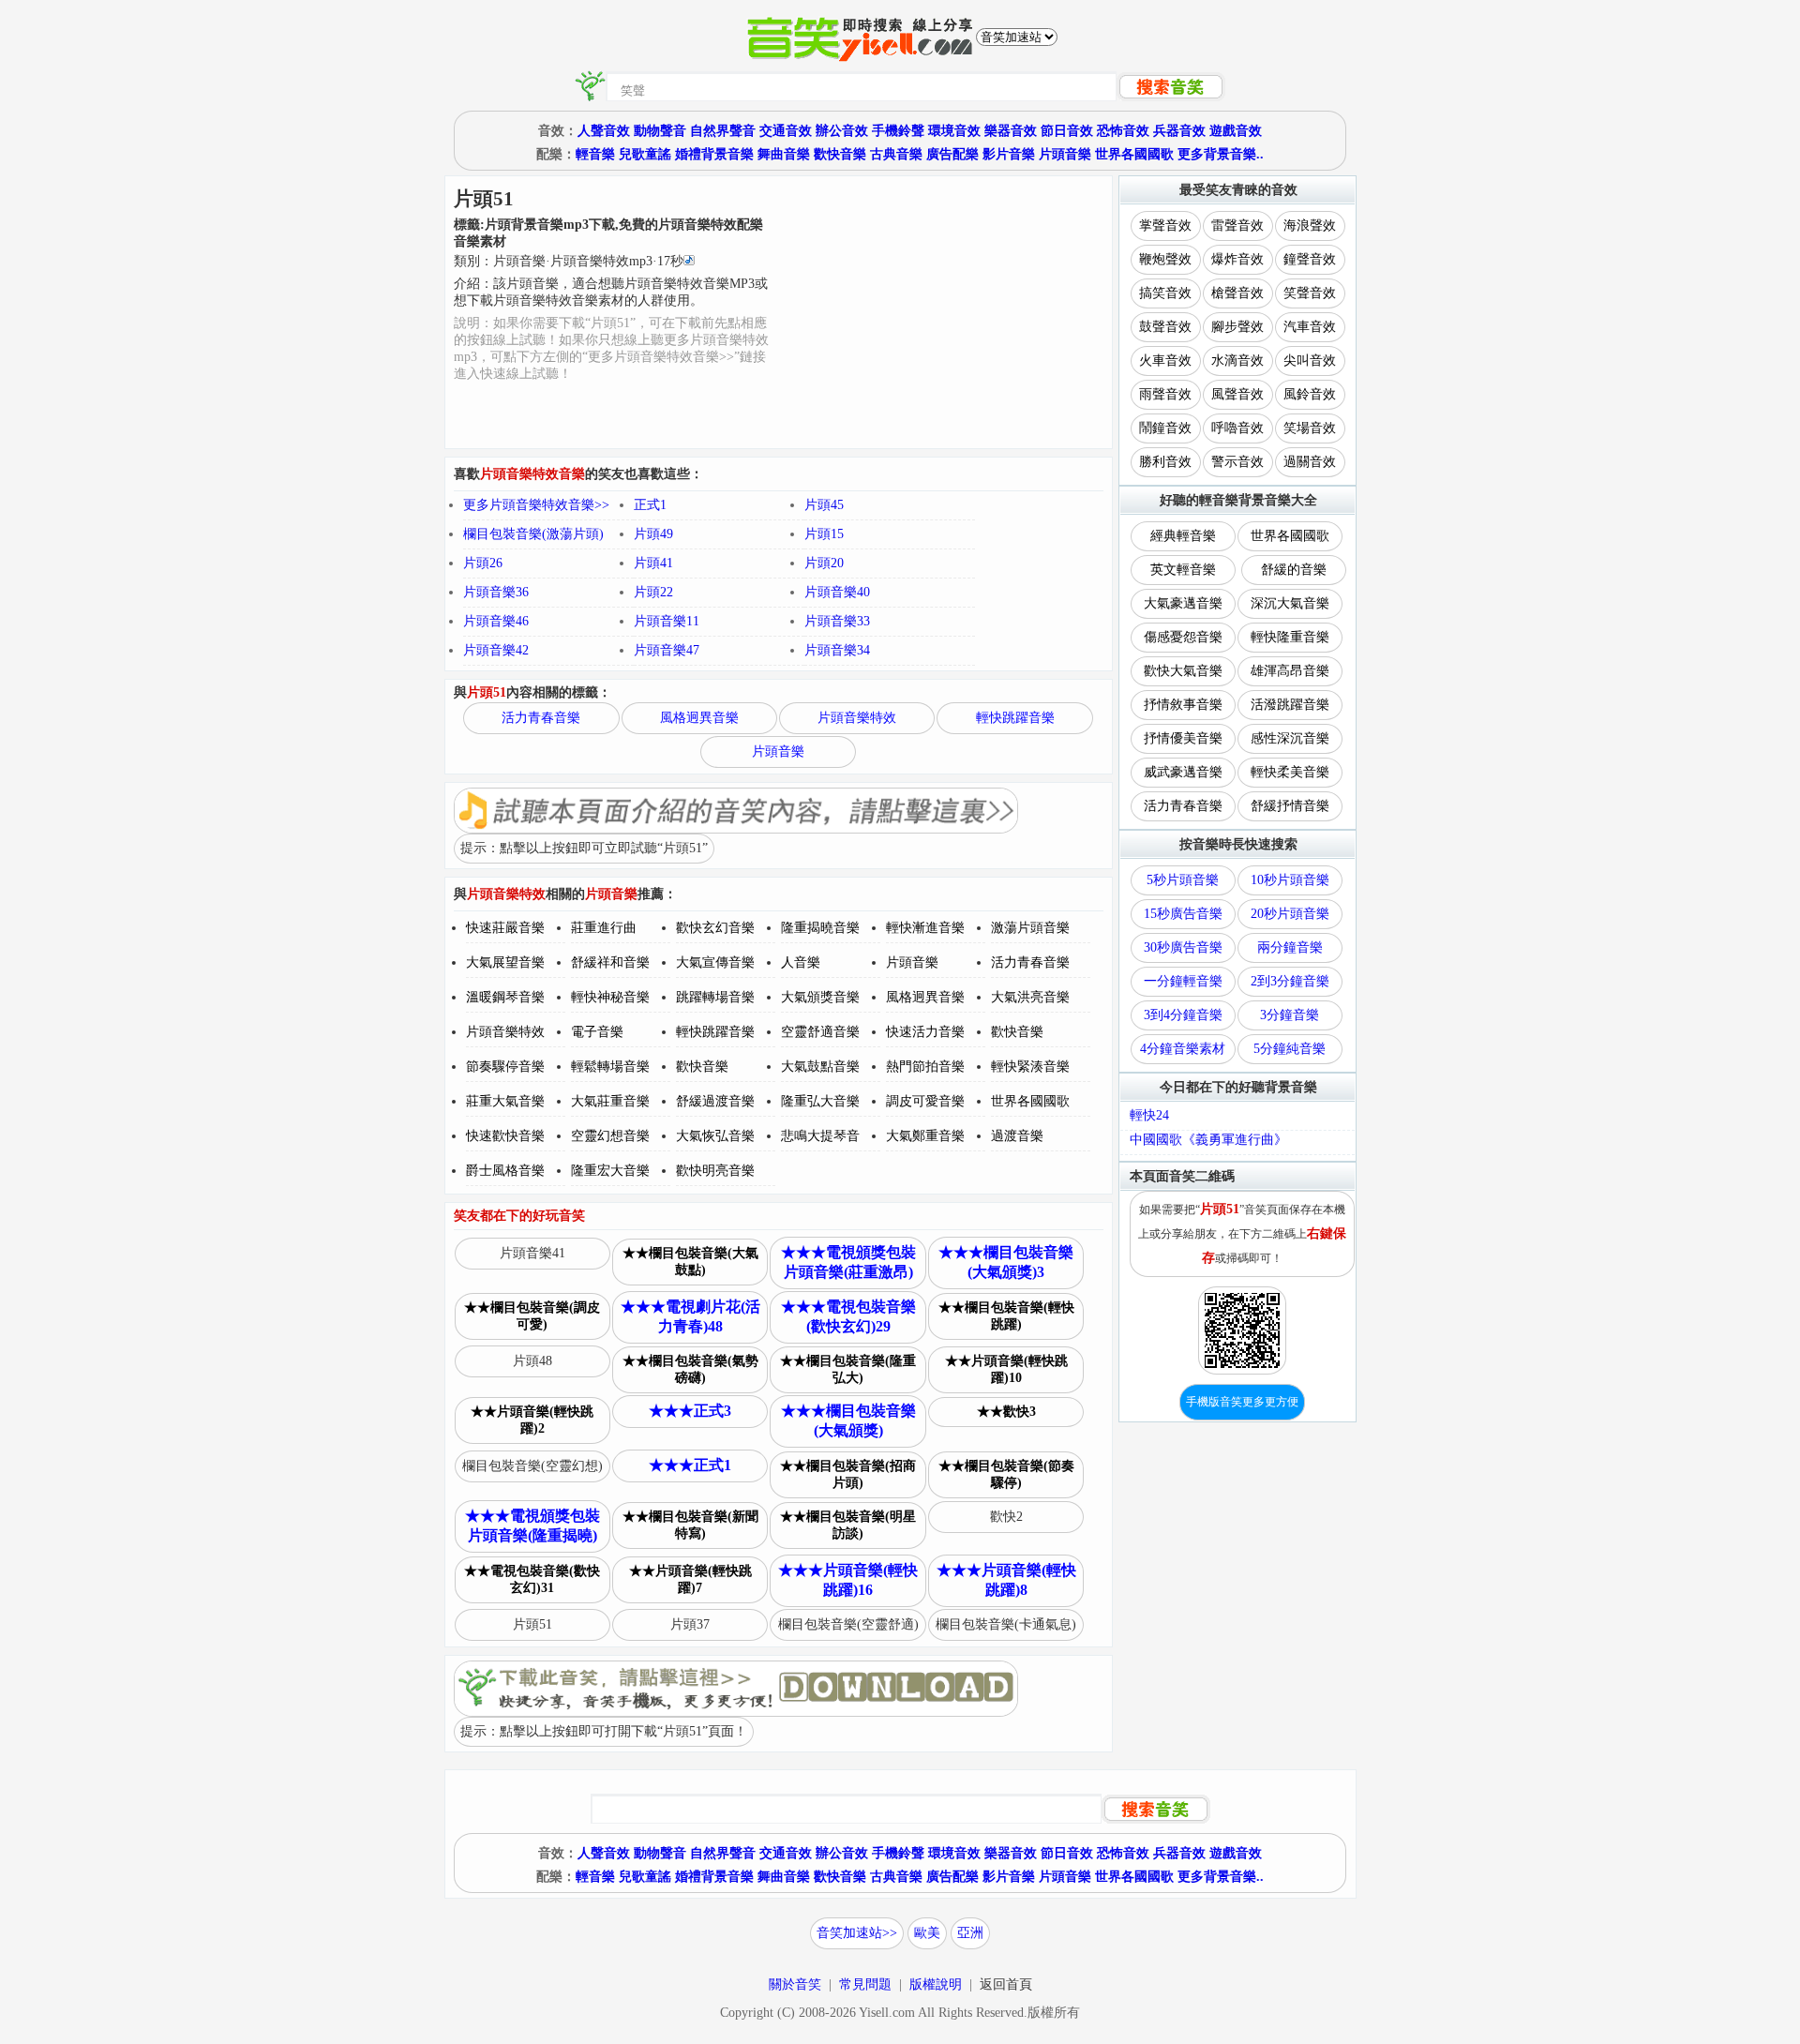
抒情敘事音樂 (1183, 705)
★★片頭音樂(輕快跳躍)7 (690, 1579)
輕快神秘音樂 (610, 997)
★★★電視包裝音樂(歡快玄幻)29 (848, 1316)
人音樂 (801, 962)
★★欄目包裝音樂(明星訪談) (848, 1525)
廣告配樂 (952, 154)
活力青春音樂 (541, 718)
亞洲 (970, 1933)
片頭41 (653, 563)
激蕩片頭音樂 (1030, 928)
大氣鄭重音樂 (925, 1136)
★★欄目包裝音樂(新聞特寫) (690, 1525)
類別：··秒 (569, 261)
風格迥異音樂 (699, 718)
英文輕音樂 (1183, 570)
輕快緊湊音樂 (1030, 1067)
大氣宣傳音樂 (715, 962)
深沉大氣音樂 (1290, 603)
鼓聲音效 (1165, 327)
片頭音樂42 (496, 650)
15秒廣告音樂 (1183, 914)
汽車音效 (1310, 327)
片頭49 (653, 534)
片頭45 (824, 505)
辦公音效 (842, 131)
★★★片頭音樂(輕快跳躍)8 (1006, 1580)
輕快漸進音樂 (925, 928)
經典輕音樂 (1183, 536)
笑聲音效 (1310, 293)
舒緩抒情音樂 (1290, 806)
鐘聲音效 (1310, 259)
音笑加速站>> (857, 1933)
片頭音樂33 (837, 621)
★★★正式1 (690, 1465)
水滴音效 (1237, 361)
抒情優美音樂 (1183, 738)
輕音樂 (595, 154)
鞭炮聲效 (1165, 259)
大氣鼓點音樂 (820, 1067)
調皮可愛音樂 (925, 1101)
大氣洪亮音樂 (1030, 997)
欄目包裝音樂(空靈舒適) (848, 1624)
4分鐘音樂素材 (1183, 1049)
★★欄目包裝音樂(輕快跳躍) (1006, 1316)
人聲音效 (604, 131)
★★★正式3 (690, 1411)
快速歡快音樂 (505, 1136)
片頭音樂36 (496, 592)
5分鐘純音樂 (1290, 1049)
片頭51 (532, 1624)
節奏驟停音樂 (505, 1067)
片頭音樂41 (532, 1253)
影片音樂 (1009, 154)
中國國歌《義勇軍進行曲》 (1208, 1140)
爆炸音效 (1237, 259)
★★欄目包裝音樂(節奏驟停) (1006, 1474)
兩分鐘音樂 (1290, 947)
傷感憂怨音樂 (1183, 637)
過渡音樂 (1017, 1136)
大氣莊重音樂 (610, 1101)
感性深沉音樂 (1290, 738)
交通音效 (786, 131)
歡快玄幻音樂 (715, 928)
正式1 (650, 505)
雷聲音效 (1237, 225)
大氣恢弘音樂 (715, 1136)
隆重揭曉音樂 (820, 928)
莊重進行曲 (604, 928)
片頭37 (690, 1624)
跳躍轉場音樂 (715, 997)
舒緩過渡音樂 (715, 1101)
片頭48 (532, 1361)
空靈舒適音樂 (820, 1032)
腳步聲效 (1237, 327)
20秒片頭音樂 (1290, 914)
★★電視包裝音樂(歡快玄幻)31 (532, 1579)
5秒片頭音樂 (1183, 880)
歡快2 (1006, 1517)
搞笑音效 (1165, 293)
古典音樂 (896, 154)
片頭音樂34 (837, 650)
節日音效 (1067, 131)
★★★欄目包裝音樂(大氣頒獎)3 (1006, 1262)
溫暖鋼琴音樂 (505, 997)
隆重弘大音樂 (820, 1101)
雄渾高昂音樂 (1290, 671)
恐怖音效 (1123, 131)
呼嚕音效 (1237, 428)
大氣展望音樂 (505, 962)
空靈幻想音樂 (610, 1136)
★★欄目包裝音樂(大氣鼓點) (690, 1262)
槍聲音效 (1237, 293)
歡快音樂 (840, 154)
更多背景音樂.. (1221, 154)
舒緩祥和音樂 (610, 962)
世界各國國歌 (1134, 154)
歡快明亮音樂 (715, 1171)
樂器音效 (1011, 131)
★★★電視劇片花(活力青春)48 (690, 1316)
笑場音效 (1310, 428)
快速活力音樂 (925, 1032)
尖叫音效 (1310, 361)
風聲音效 (1237, 394)
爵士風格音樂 (505, 1171)
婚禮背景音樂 (714, 154)
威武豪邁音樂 (1183, 772)
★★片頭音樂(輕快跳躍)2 (532, 1420)
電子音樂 (597, 1032)
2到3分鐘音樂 (1290, 981)
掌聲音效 (1165, 225)
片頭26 (483, 563)
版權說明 (936, 1984)
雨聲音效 (1165, 394)
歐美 (927, 1933)
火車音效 (1165, 361)
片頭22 (653, 592)
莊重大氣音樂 (505, 1101)
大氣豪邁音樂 (1183, 603)
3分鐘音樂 (1290, 1015)
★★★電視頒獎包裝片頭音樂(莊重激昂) (848, 1262)
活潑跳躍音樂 (1290, 705)
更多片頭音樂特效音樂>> (536, 505)
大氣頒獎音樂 (820, 997)
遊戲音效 (1236, 131)
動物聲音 (660, 131)
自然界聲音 (723, 131)
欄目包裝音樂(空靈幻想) (532, 1466)
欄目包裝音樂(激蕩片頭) (533, 534)
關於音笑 (795, 1984)
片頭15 (824, 534)
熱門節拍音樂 (925, 1067)
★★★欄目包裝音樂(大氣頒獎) (848, 1420)
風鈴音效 (1310, 394)
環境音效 (954, 131)
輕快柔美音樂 (1290, 772)
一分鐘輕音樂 (1183, 981)
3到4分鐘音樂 (1183, 1015)
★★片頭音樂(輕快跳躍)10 (1006, 1369)
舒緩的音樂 (1294, 570)
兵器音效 (1179, 131)
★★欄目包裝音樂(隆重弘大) (848, 1369)
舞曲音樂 (784, 154)
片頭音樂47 (667, 650)
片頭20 (824, 563)
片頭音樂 (1065, 154)
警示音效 (1237, 462)
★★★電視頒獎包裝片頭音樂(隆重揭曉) (532, 1525)
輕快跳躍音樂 (1015, 718)
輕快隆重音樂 (1290, 637)
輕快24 (1149, 1115)
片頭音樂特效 (857, 718)
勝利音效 (1165, 462)
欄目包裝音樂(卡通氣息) (1006, 1624)
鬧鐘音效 (1165, 428)
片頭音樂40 (837, 592)
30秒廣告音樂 (1183, 947)
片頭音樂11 (667, 621)
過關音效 (1310, 462)
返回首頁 (1006, 1984)
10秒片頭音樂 (1290, 880)
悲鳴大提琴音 (820, 1136)
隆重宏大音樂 (610, 1171)
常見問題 (865, 1984)
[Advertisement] (942, 312)
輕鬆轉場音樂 (610, 1067)
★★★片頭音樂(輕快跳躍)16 (848, 1580)
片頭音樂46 (496, 621)
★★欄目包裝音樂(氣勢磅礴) (690, 1369)
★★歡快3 (1006, 1412)
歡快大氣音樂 (1183, 671)
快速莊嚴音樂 (505, 928)
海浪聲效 (1310, 225)
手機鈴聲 (898, 131)
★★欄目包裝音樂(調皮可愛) (532, 1316)
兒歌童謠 (645, 154)
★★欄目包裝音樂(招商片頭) (848, 1474)
